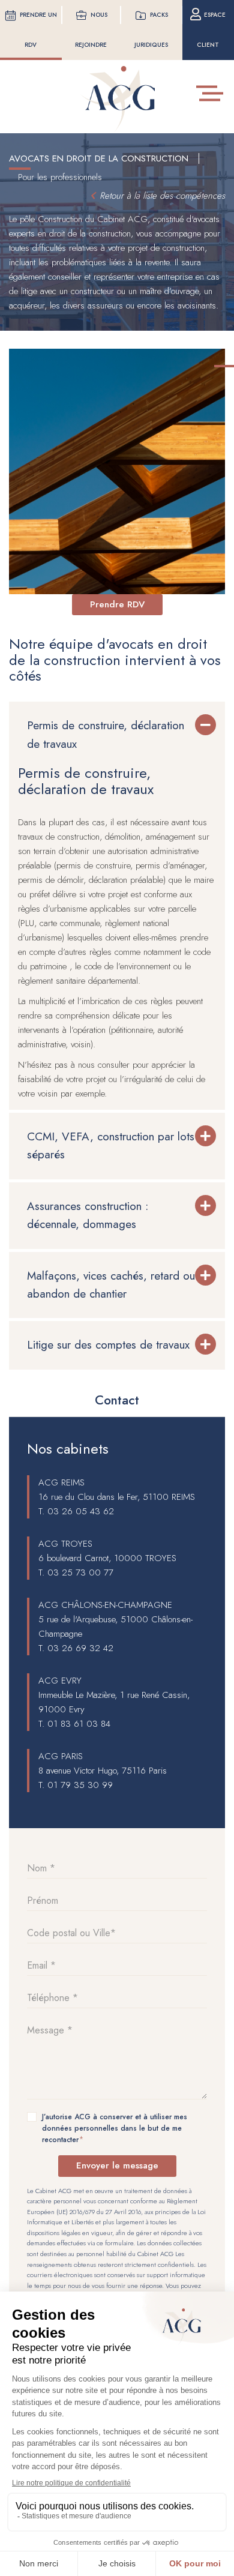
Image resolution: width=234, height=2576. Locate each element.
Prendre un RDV (38, 30)
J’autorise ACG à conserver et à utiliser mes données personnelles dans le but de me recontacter (115, 2128)
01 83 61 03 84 (79, 1724)
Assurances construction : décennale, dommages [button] (88, 1215)
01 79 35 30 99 (80, 1785)
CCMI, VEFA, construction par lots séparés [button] (111, 1145)
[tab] (117, 735)
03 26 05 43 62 (81, 1511)
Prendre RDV (117, 604)
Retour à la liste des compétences (162, 196)
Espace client (211, 30)
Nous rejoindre (91, 30)
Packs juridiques (151, 30)
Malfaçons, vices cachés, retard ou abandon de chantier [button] (111, 1285)
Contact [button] (117, 1400)
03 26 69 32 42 (80, 1648)
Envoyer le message (117, 2165)
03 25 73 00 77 (80, 1572)
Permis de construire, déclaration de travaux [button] (106, 734)
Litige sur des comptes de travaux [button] (108, 1345)
